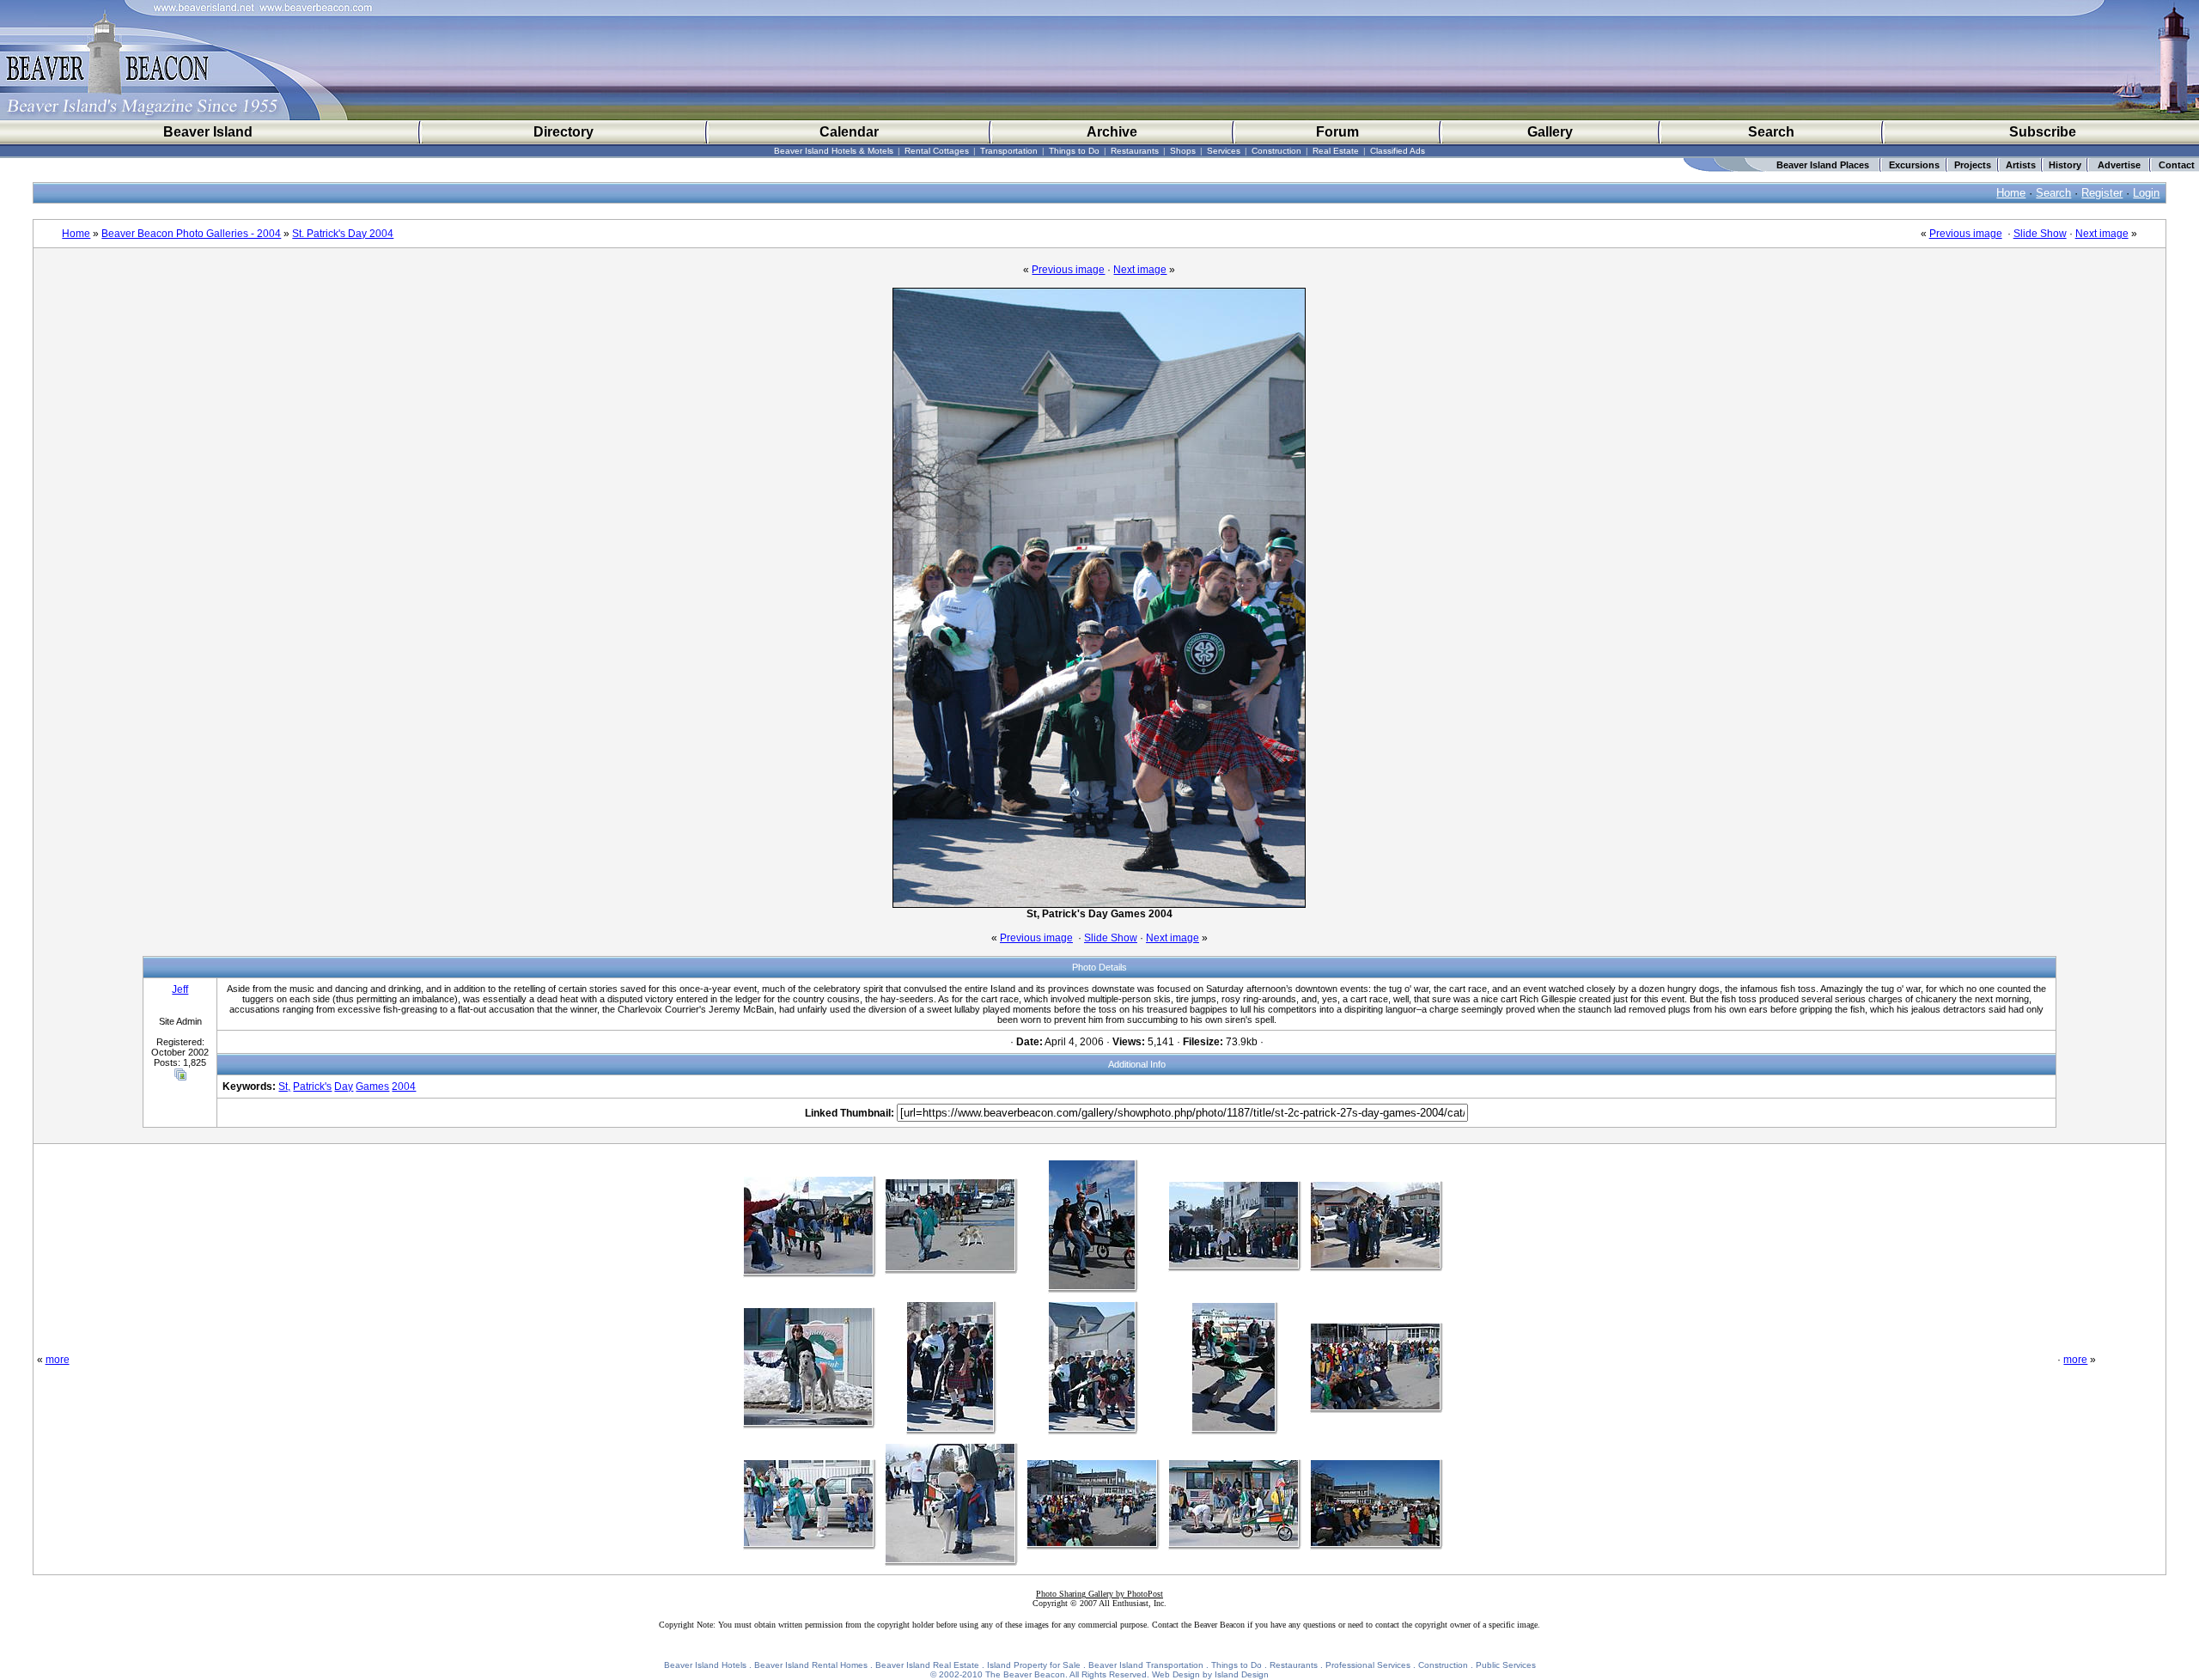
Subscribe (2043, 132)
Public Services (1506, 1665)
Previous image (1966, 234)
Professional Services (1368, 1665)
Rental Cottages (937, 151)
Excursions (1914, 165)
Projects (1973, 165)
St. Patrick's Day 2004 (343, 234)
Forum (1337, 132)
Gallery (1550, 132)
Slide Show (2040, 234)
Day (344, 1087)
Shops (1183, 151)
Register (2102, 193)
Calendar (849, 132)
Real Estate (1336, 151)
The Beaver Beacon (1025, 1674)
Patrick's (312, 1087)
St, (284, 1087)
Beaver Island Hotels (705, 1665)
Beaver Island (208, 132)
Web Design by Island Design (1210, 1674)
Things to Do (1074, 151)
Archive (1112, 132)
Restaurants (1135, 151)
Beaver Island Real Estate (927, 1665)
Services (1224, 151)
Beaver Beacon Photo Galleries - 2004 (191, 234)
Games (372, 1087)
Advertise (2119, 165)
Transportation (1009, 151)
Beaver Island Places (1823, 165)
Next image (2102, 234)
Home (2011, 193)
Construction (1276, 151)
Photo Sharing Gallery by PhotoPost (1099, 1594)
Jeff (180, 989)
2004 (404, 1087)
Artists (2021, 165)
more (58, 1360)
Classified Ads (1398, 151)
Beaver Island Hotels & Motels (834, 151)
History (2065, 165)
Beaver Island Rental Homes (811, 1665)
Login (2146, 193)
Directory (563, 132)
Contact (2177, 165)
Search (1771, 132)
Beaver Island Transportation (1146, 1665)
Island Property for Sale (1034, 1665)
